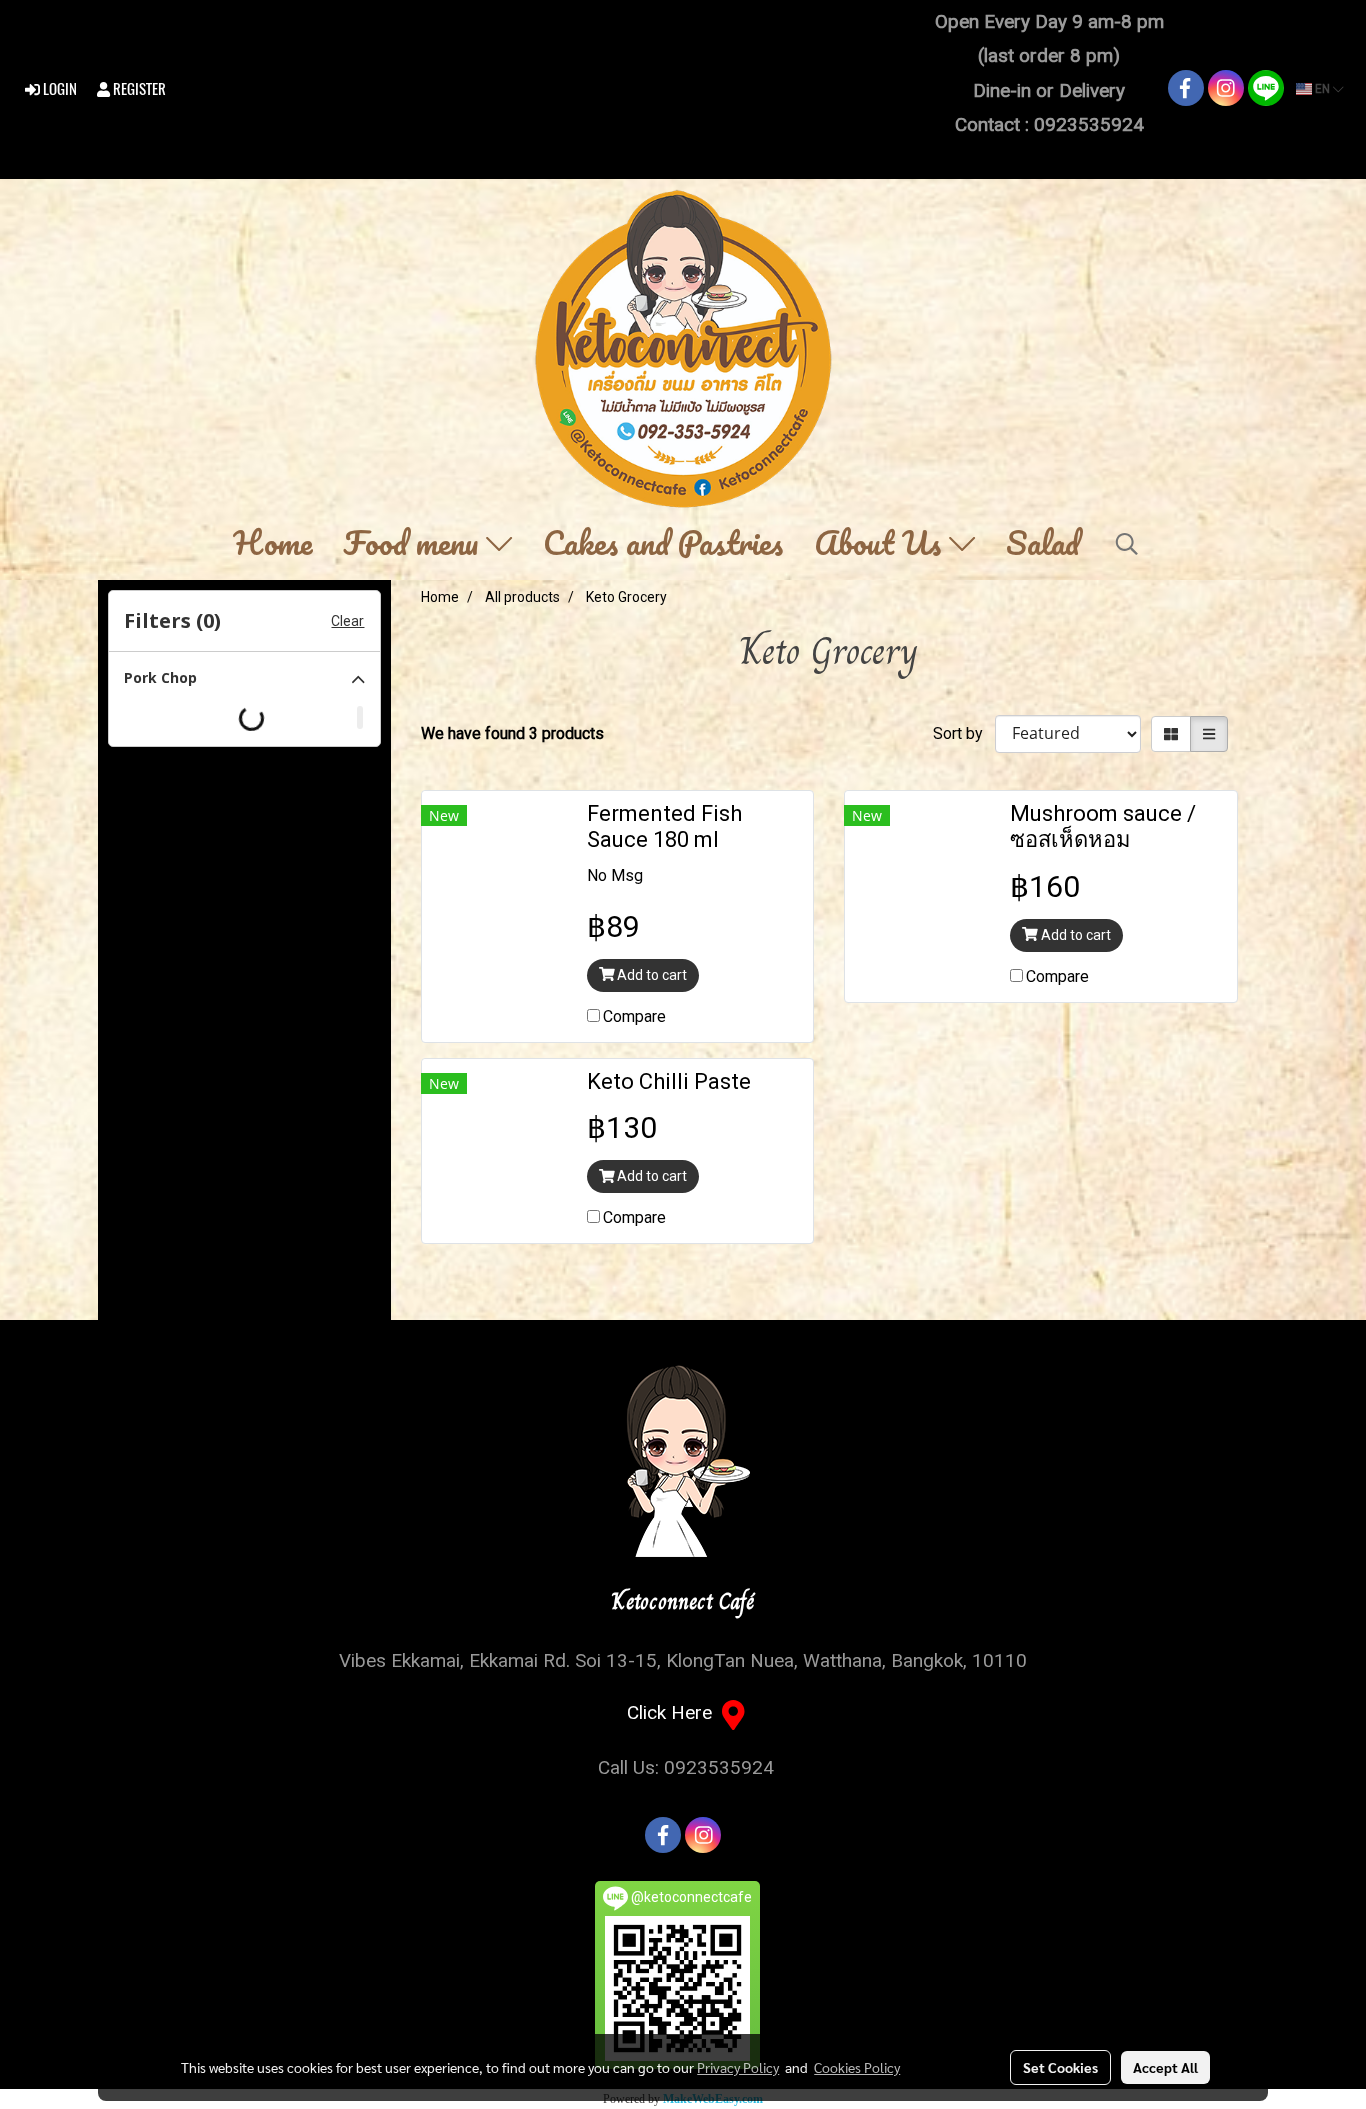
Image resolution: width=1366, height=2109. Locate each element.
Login (58, 89)
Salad (1043, 544)
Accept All (1165, 2067)
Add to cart (650, 975)
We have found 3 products (512, 733)
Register (138, 89)
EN (1322, 89)
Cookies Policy (857, 2067)
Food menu (414, 544)
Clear (347, 621)
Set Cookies (1060, 2067)
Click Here (674, 1712)
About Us (881, 544)
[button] (1127, 544)
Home (272, 544)
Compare (634, 1016)
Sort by (964, 733)
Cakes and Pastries (663, 544)
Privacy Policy (738, 2067)
